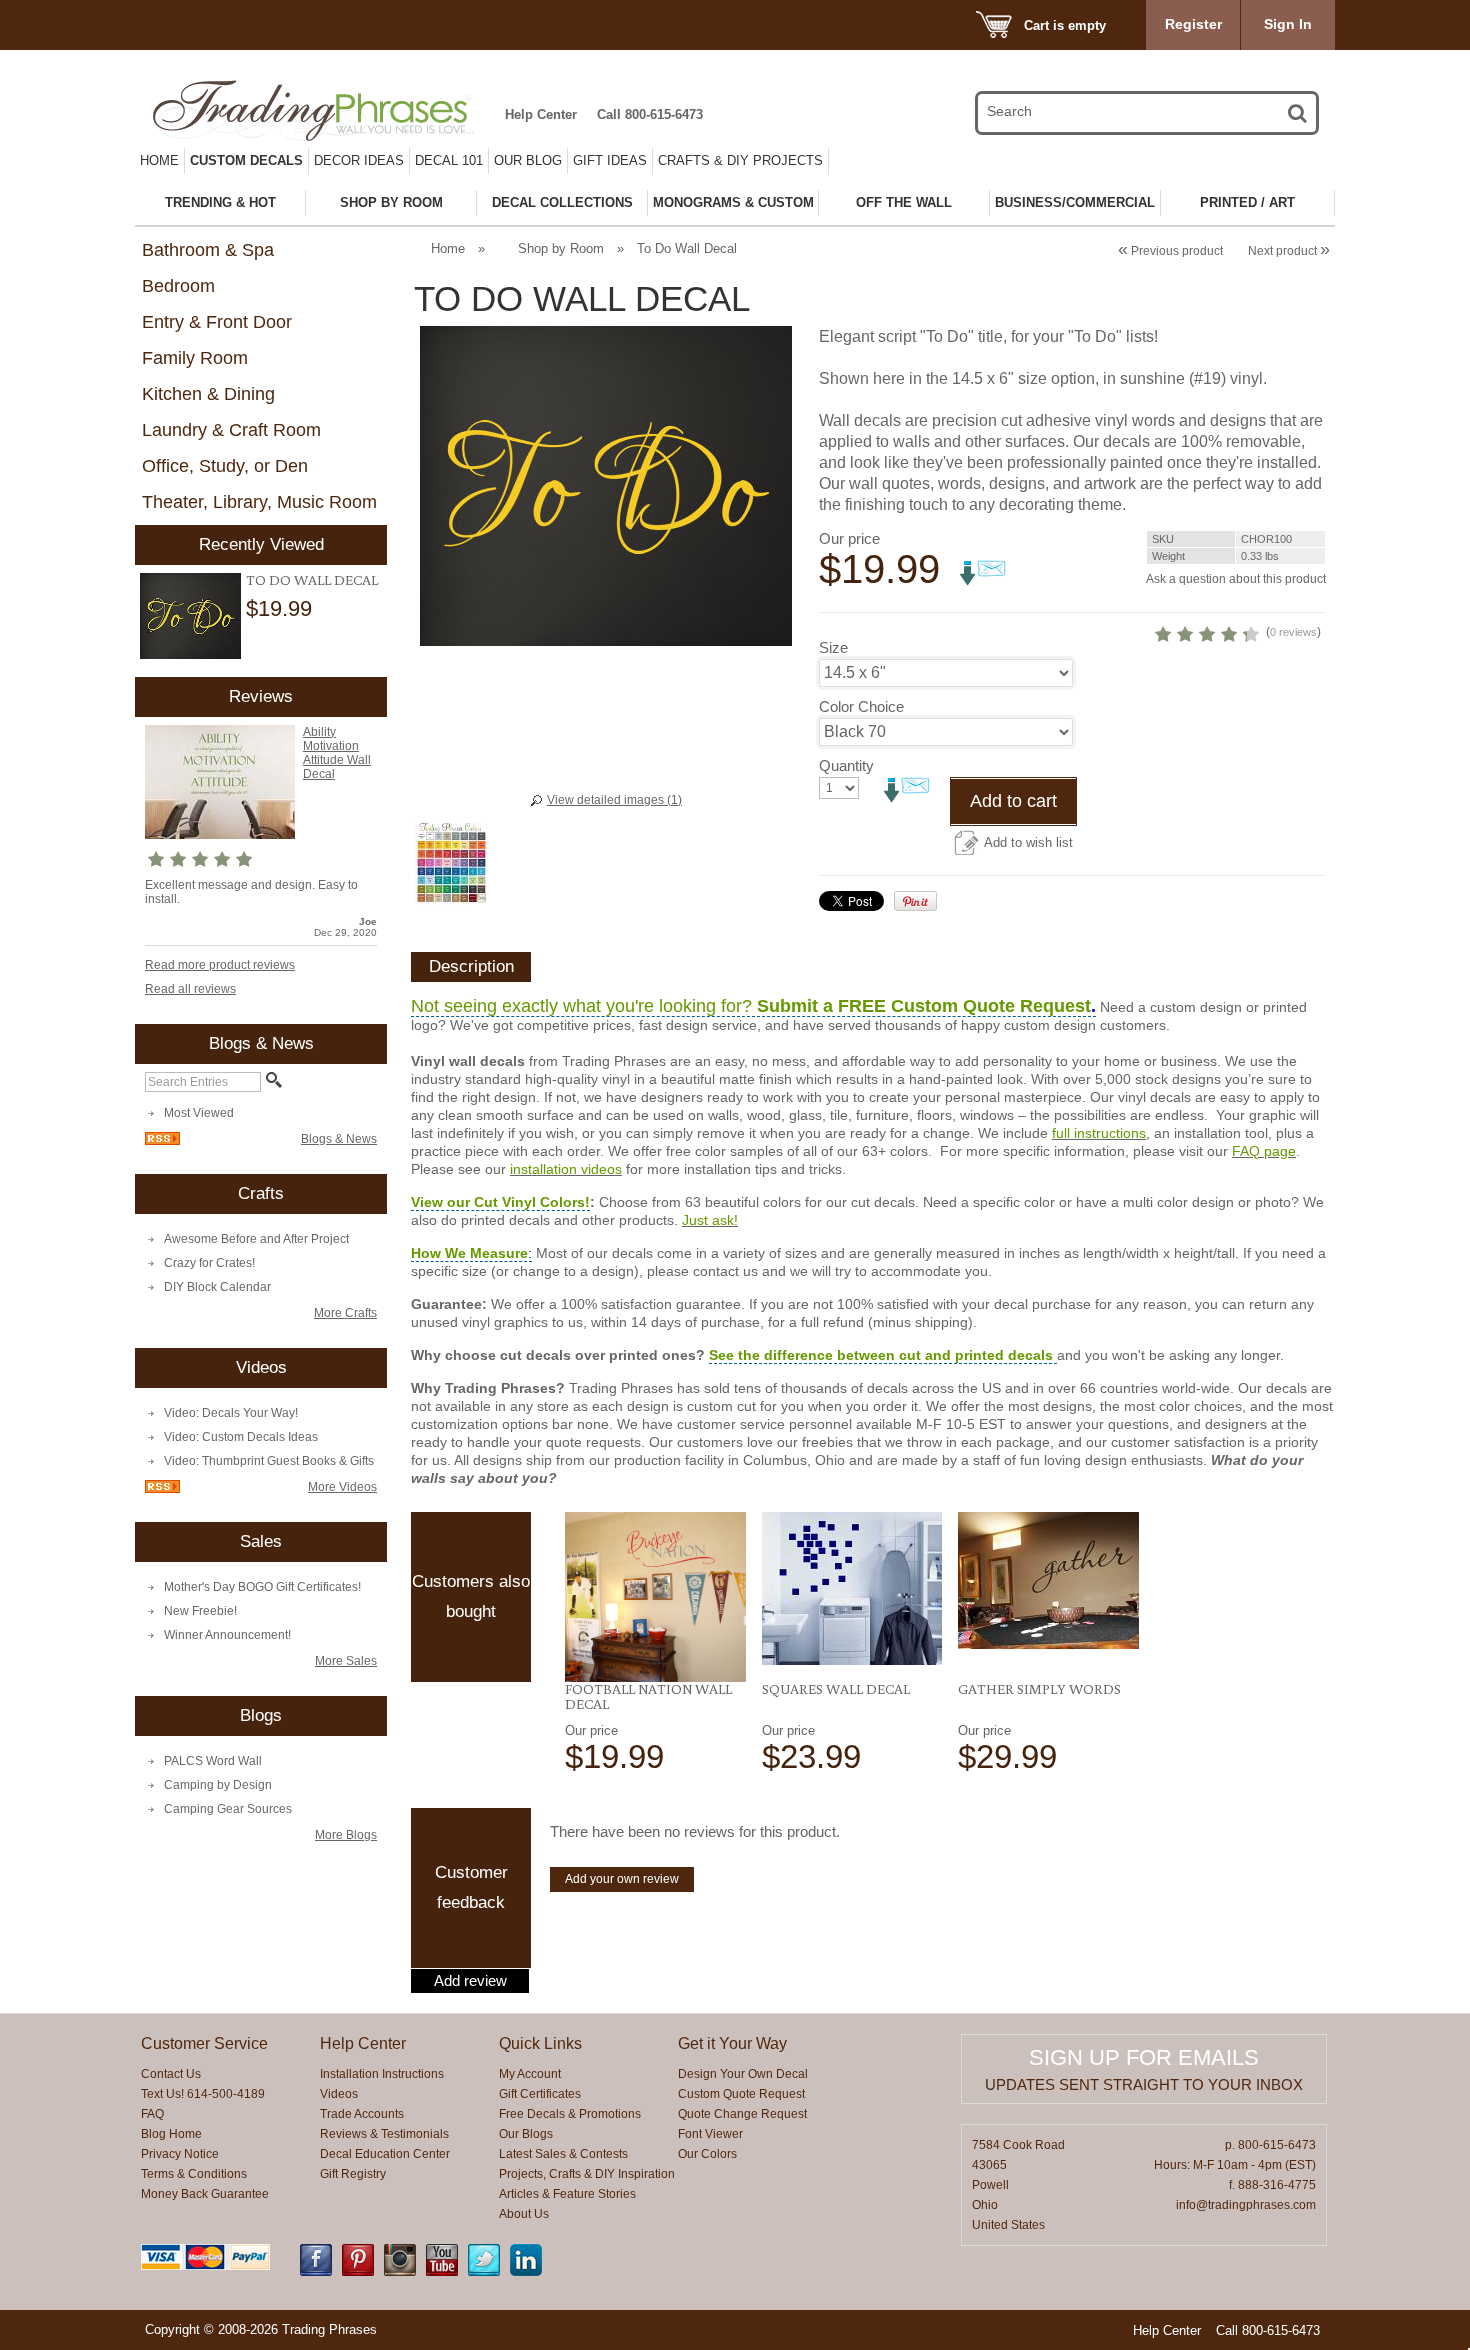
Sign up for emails (1144, 2057)
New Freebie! (200, 1611)
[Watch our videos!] (442, 2272)
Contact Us (171, 2074)
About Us (524, 2214)
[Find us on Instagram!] (400, 2272)
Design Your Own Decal (743, 2074)
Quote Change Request (742, 2114)
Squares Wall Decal (836, 1689)
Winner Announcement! (227, 1635)
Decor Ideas (359, 160)
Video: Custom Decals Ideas (241, 1437)
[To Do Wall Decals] (190, 616)
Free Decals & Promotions (570, 2114)
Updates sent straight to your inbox (1144, 2084)
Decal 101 (449, 160)
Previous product (1170, 251)
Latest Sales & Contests (563, 2154)
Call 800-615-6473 (650, 114)
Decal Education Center (385, 2154)
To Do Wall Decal (312, 580)
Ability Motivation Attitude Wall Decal (337, 753)
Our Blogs (526, 2134)
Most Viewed (199, 1113)
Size (833, 647)
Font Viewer (710, 2134)
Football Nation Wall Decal (648, 1696)
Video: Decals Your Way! (231, 1413)
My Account (530, 2074)
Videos (339, 2094)
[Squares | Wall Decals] (852, 1588)
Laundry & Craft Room (231, 430)
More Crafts (345, 1313)
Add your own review (622, 1879)
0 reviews (1293, 632)
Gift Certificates (540, 2094)
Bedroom (178, 286)
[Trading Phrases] (324, 110)
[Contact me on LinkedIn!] (526, 2272)
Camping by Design (218, 1785)
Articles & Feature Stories (567, 2194)
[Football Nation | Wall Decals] (655, 1597)
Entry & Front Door (217, 322)
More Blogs (346, 1835)
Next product (1289, 251)
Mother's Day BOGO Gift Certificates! (262, 1587)
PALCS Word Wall (213, 1761)
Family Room (195, 358)
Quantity (846, 765)
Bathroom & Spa (208, 250)
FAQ (152, 2114)
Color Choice (861, 706)
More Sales (346, 1661)
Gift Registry (353, 2174)
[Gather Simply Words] (1048, 1580)
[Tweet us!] (484, 2272)
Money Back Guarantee (205, 2194)
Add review (470, 1981)
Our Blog (528, 160)
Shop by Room (561, 248)
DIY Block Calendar (217, 1287)
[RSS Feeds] (162, 1141)
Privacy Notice (180, 2154)
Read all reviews (190, 989)
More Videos (342, 1487)
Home (159, 160)
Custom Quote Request (741, 2094)
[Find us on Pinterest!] (358, 2272)
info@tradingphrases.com (1246, 2205)
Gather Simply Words (1039, 1689)
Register (1193, 24)
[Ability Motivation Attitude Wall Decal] (220, 835)
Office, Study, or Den (225, 466)
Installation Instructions (382, 2074)
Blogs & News (339, 1139)
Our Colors (707, 2154)
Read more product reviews (220, 965)
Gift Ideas (610, 160)
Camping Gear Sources (228, 1809)
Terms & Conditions (194, 2174)
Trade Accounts (362, 2114)
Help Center (541, 114)
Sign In (1288, 24)
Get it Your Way (732, 2043)
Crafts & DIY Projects (740, 160)
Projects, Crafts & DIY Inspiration (587, 2174)
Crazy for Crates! (209, 1263)
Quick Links (540, 2043)
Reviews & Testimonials (384, 2134)
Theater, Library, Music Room (259, 502)
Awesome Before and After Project (256, 1239)
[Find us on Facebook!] (316, 2272)
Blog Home (171, 2134)
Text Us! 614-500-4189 (203, 2094)
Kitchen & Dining (208, 394)
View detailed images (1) (614, 800)
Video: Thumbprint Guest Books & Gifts (269, 1461)
